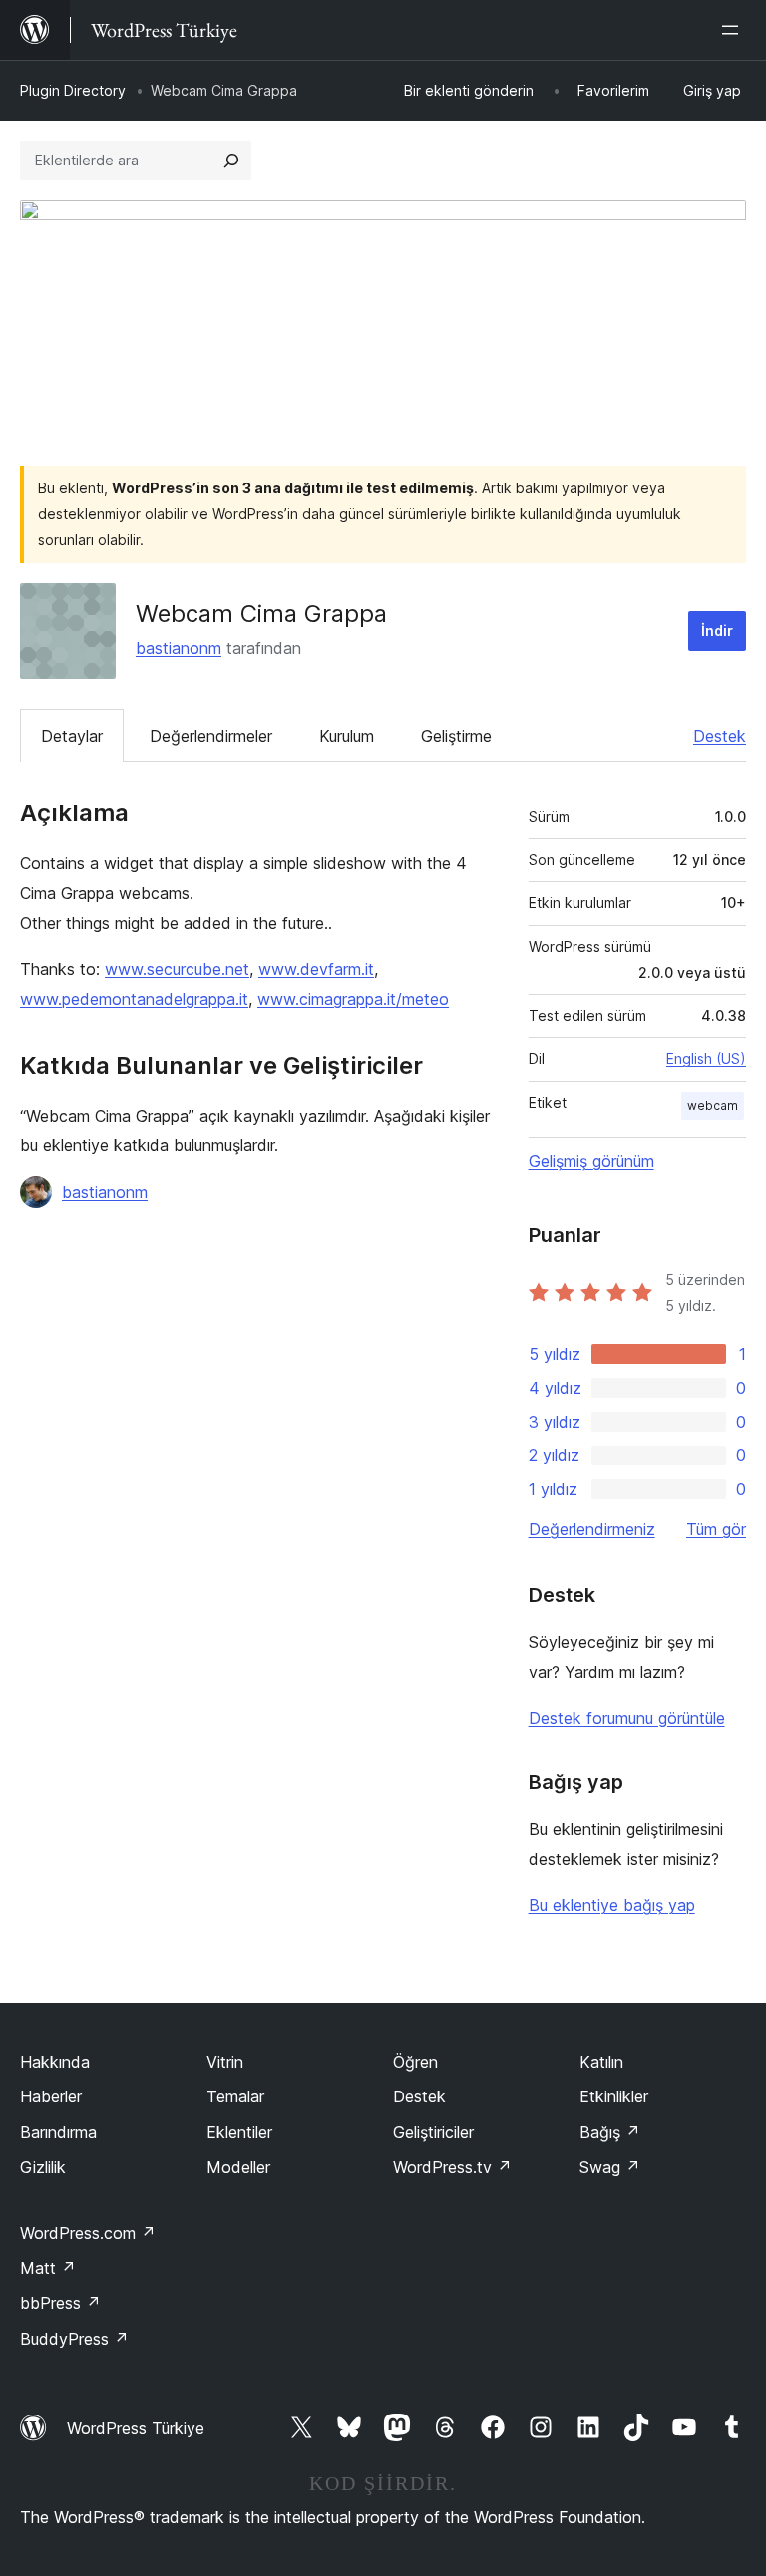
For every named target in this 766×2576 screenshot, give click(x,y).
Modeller (238, 2167)
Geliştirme (456, 736)
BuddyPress (74, 2339)
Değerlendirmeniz (592, 1529)
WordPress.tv (452, 2167)
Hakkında (55, 2062)
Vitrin (225, 2062)
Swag (610, 2167)
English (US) (706, 1058)
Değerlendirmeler (211, 736)
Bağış (610, 2132)
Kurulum (347, 736)
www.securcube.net (177, 969)
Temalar (235, 2096)
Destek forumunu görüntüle (627, 1718)
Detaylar (72, 736)
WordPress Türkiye (136, 2428)
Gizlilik (43, 2167)
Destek (720, 736)
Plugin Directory (73, 90)
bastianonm (179, 648)
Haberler (51, 2096)
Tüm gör (716, 1529)
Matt (48, 2268)
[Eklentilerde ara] (231, 161)
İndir (717, 631)
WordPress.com (88, 2233)
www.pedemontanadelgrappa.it (134, 999)
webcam (713, 1105)
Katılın (601, 2062)
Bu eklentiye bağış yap (612, 1905)
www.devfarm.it (316, 969)
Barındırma (58, 2132)
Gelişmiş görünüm (591, 1161)
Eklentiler (239, 2132)
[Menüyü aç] (734, 30)
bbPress (60, 2303)
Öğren (415, 2062)
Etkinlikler (614, 2096)
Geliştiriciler (433, 2132)
